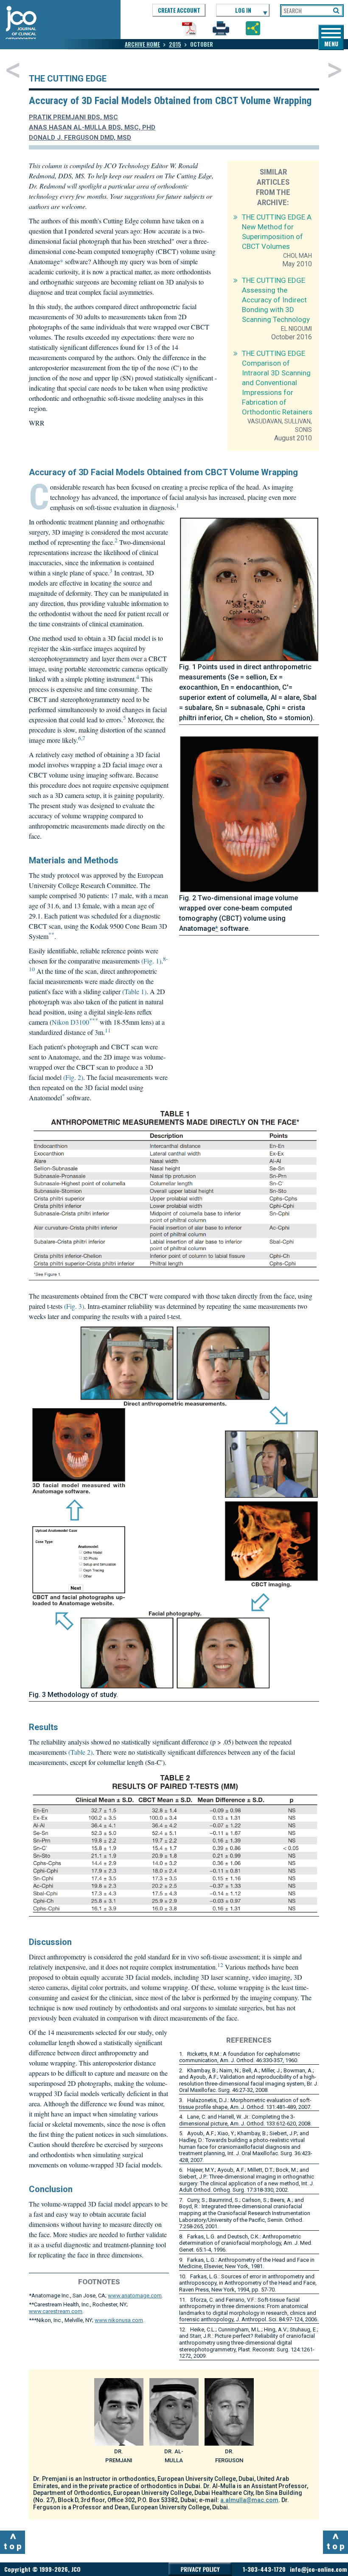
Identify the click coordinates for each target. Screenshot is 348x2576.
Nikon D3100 (70, 1022)
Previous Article (13, 70)
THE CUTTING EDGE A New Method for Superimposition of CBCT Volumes (277, 232)
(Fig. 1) (151, 961)
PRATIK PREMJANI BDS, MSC (73, 117)
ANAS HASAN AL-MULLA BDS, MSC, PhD (92, 127)
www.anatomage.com (135, 2296)
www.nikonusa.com (119, 2320)
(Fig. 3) (74, 1306)
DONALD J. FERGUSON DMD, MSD (80, 138)
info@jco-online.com (318, 2569)
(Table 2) (80, 1752)
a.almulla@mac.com (249, 2500)
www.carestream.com (56, 2311)
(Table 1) (134, 991)
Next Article (335, 70)
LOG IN (243, 10)
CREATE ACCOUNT (179, 10)
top (14, 2541)
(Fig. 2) (73, 1077)
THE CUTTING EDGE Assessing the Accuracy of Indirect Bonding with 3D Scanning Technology (276, 300)
